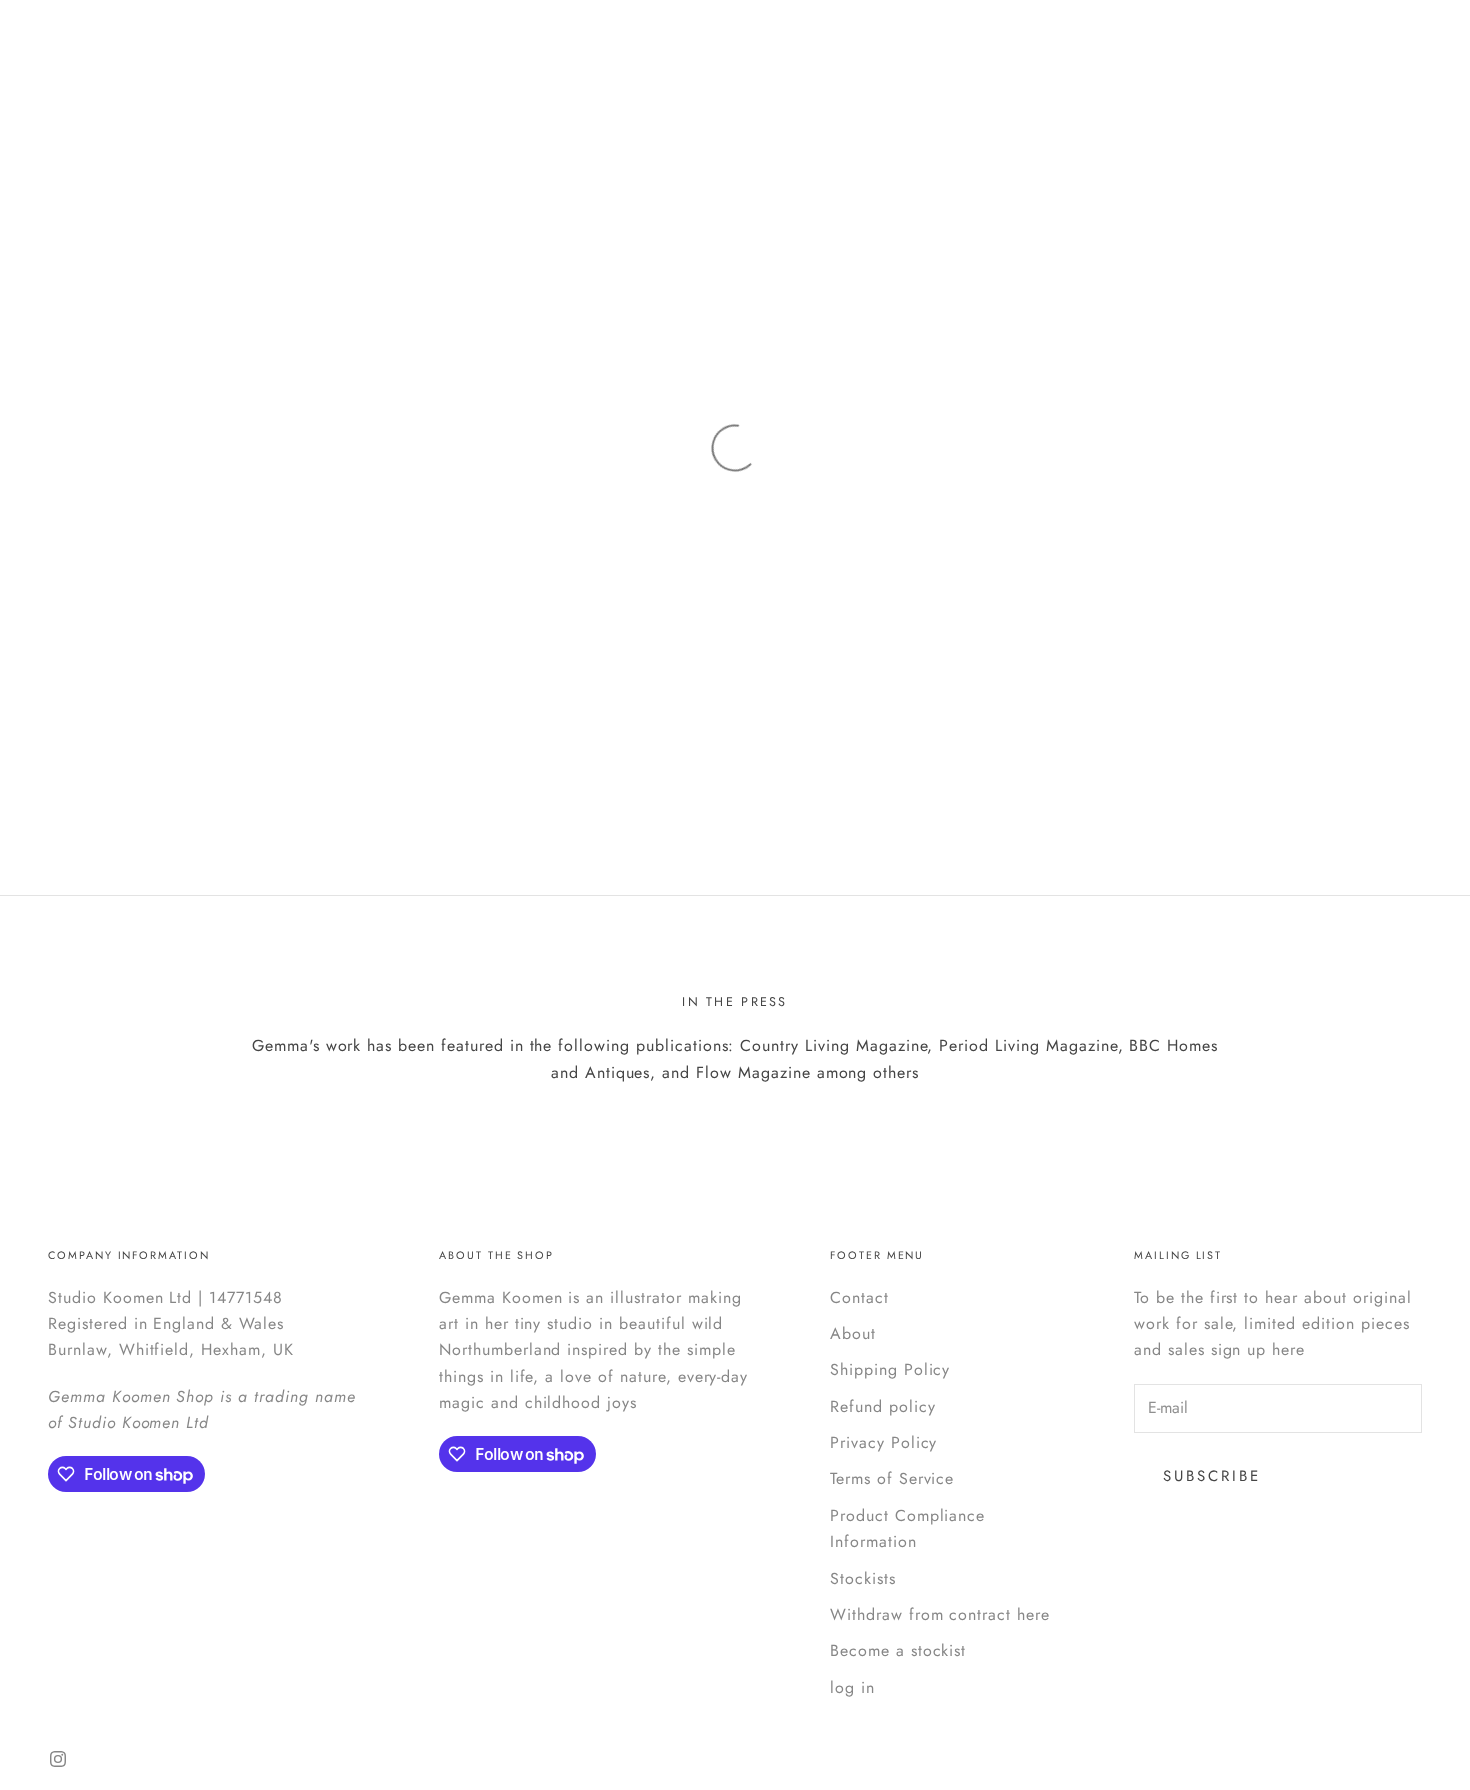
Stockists (863, 1578)
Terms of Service (892, 1478)
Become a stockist (898, 1650)
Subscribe (1212, 1476)
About (853, 1333)
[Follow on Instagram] (58, 1759)
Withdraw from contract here (940, 1614)
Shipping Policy (890, 1369)
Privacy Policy (883, 1442)
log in (852, 1687)
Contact (859, 1297)
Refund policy (882, 1406)
